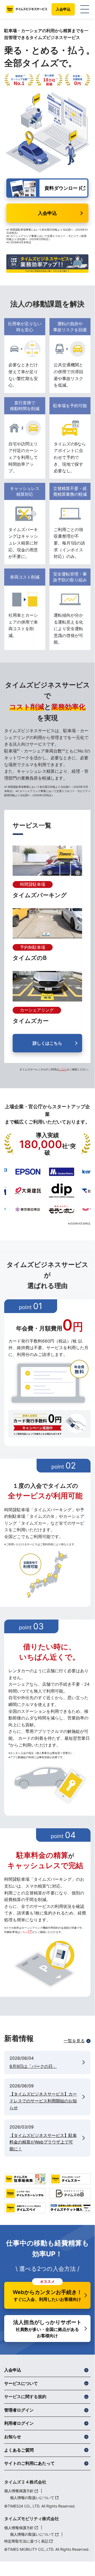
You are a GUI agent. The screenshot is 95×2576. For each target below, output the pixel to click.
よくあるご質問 (19, 2450)
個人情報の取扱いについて (32, 2498)
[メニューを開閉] (85, 9)
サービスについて (21, 2383)
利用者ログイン (19, 2423)
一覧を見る (74, 2041)
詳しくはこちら (47, 1043)
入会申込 (63, 9)
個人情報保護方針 (19, 2491)
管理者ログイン (19, 2410)
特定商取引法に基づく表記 (26, 2541)
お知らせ (13, 2437)
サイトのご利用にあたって (29, 2463)
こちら (63, 1069)
